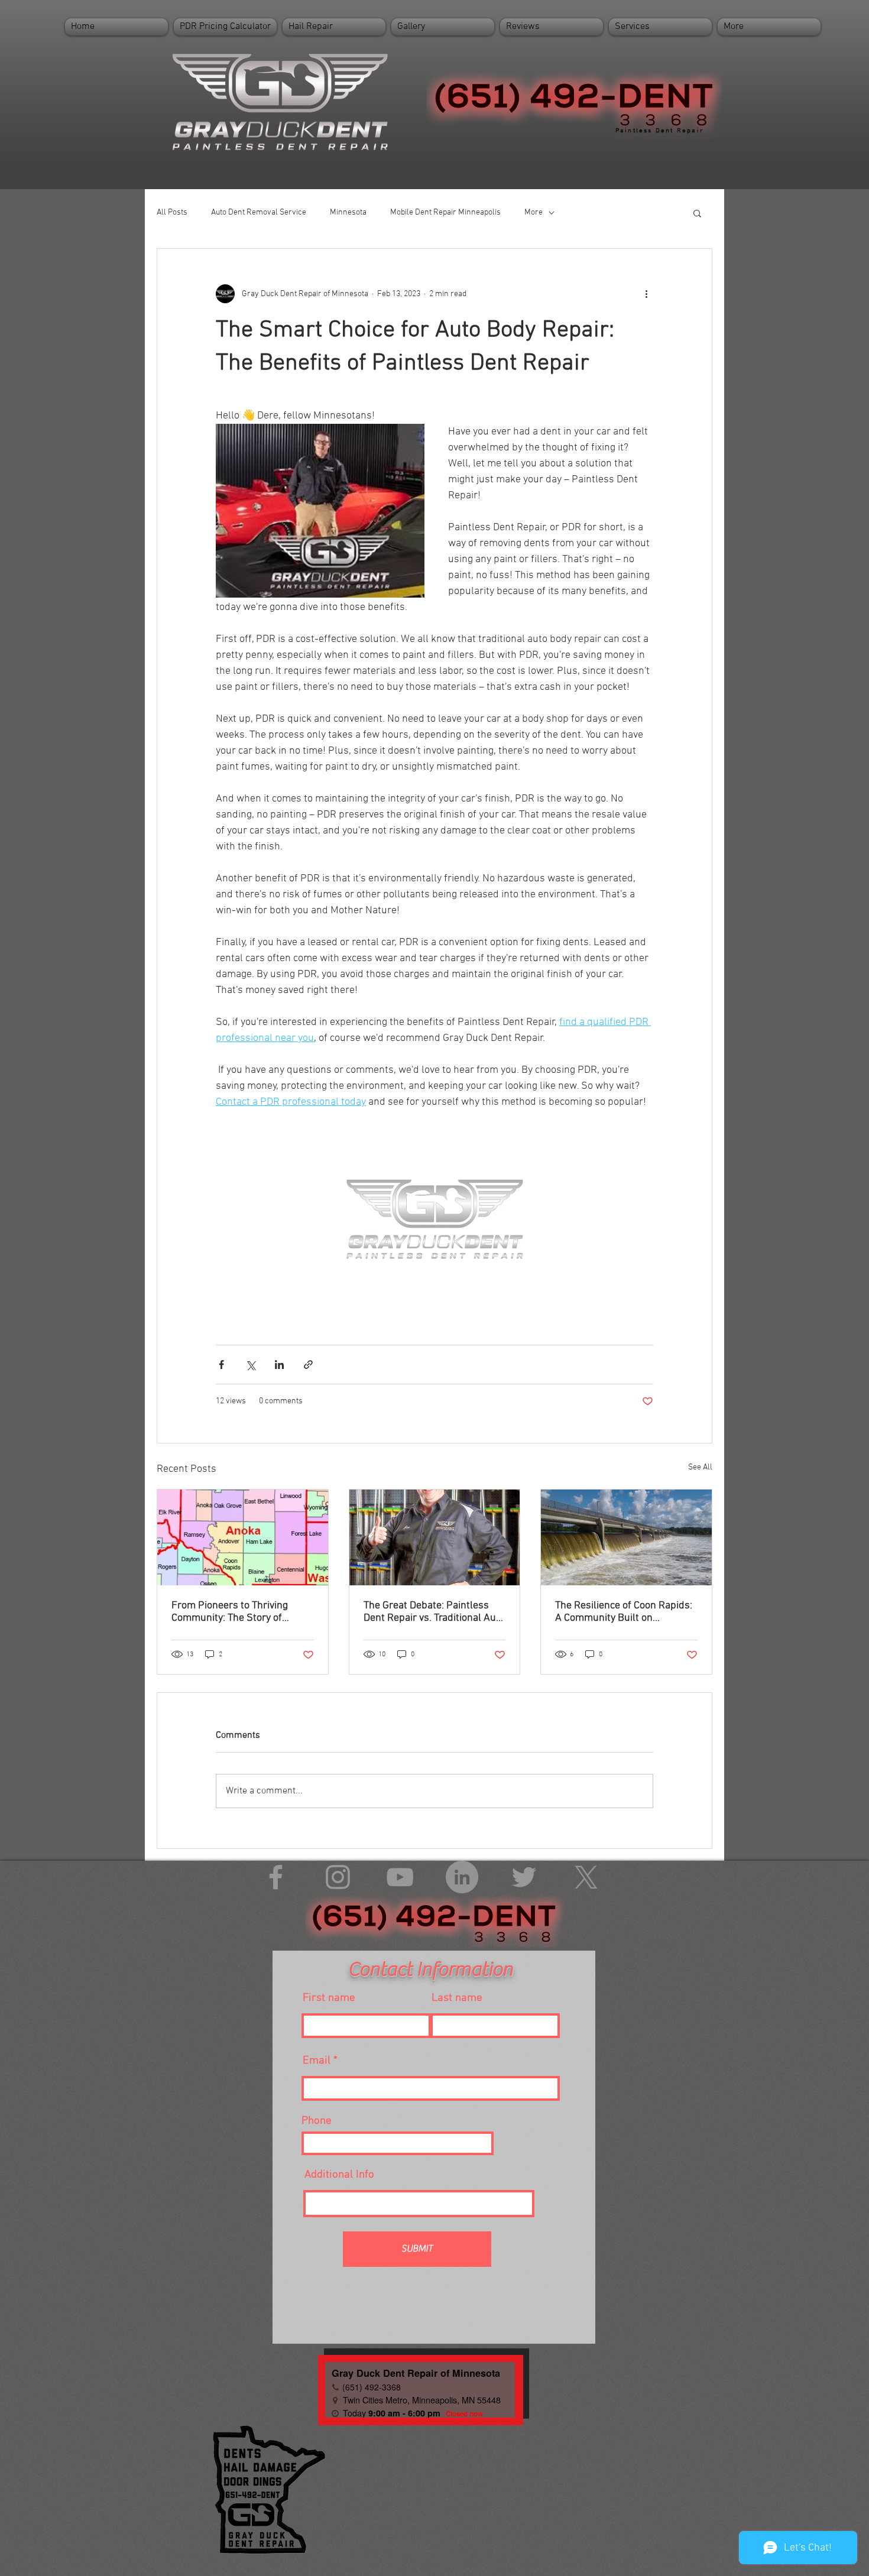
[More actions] (646, 294)
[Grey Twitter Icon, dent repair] (524, 1877)
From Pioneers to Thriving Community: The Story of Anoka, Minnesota (230, 1612)
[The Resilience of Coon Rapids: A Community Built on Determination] (626, 1537)
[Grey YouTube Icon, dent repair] (400, 1877)
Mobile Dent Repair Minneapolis (445, 212)
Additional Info (339, 2175)
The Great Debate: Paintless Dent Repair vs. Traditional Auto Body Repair (434, 1612)
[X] (586, 1877)
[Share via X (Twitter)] (250, 1365)
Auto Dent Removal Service (259, 212)
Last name (457, 1998)
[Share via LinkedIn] (279, 1365)
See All (700, 1467)
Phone (317, 2121)
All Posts (172, 212)
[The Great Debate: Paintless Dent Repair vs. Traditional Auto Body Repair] (435, 1537)
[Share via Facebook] (221, 1365)
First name (329, 1998)
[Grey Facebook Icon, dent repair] (276, 1877)
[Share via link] (308, 1365)
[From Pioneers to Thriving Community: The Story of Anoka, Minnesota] (243, 1537)
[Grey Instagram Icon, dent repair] (338, 1877)
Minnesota (348, 212)
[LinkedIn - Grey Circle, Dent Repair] (462, 1877)
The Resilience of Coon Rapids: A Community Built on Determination (624, 1612)
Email (317, 2061)
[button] (697, 213)
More (534, 212)
